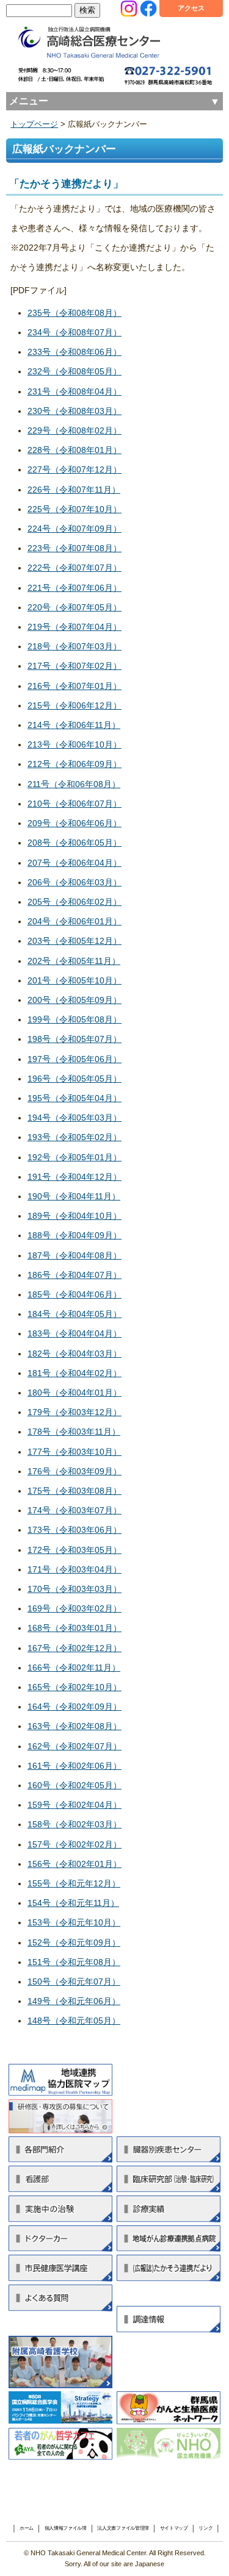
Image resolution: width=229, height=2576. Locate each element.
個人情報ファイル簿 (66, 2528)
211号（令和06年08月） (74, 784)
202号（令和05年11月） (74, 961)
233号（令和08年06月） (75, 352)
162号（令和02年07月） (75, 1746)
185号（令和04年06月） (75, 1294)
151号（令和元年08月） (74, 1962)
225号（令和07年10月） (75, 509)
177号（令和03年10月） (75, 1452)
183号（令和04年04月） (75, 1333)
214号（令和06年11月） (74, 725)
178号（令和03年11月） (74, 1432)
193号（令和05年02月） (75, 1137)
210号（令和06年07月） (75, 804)
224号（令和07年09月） (75, 529)
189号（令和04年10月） (75, 1216)
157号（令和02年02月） (75, 1844)
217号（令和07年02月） (75, 666)
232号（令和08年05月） (75, 371)
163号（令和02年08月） (75, 1726)
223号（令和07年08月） (75, 548)
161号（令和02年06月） (75, 1766)
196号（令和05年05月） (75, 1079)
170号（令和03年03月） (75, 1589)
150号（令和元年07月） (74, 1982)
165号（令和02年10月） (75, 1687)
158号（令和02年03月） (75, 1824)
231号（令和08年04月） (75, 391)
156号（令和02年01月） (75, 1864)
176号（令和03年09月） (75, 1471)
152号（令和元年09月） (74, 1943)
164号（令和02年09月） (75, 1707)
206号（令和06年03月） (75, 882)
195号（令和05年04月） (75, 1098)
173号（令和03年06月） (75, 1530)
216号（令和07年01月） (75, 686)
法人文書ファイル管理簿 (123, 2528)
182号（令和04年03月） (75, 1354)
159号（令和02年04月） (75, 1805)
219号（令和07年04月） (75, 627)
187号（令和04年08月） (75, 1255)
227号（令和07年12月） (75, 469)
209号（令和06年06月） (75, 823)
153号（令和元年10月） (74, 1922)
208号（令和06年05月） (75, 843)
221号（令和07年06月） (75, 588)
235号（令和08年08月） (75, 313)
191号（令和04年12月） (75, 1177)
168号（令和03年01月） (75, 1628)
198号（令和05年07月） (75, 1039)
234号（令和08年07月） (75, 332)
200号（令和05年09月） (75, 1000)
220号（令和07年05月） (75, 607)
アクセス (191, 8)
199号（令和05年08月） (75, 1019)
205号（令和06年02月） (75, 902)
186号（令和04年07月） (75, 1275)
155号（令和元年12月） (74, 1883)
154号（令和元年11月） (73, 1903)
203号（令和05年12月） (75, 941)
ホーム (27, 2528)
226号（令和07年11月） (74, 490)
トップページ (34, 124)
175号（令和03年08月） (75, 1491)
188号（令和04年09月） (75, 1235)
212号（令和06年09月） (75, 764)
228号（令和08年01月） (75, 450)
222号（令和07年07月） (75, 568)
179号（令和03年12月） (75, 1412)
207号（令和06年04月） (75, 863)
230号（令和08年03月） (75, 411)
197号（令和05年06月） (75, 1059)
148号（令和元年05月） (74, 2021)
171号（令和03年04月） (75, 1569)
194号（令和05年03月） (75, 1118)
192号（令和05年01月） (75, 1157)
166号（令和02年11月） (74, 1668)
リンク (205, 2528)
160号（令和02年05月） (75, 1785)
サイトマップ (174, 2528)
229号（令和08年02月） (75, 430)
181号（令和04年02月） (75, 1373)
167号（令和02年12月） (75, 1648)
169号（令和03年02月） (75, 1608)
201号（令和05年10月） (75, 980)
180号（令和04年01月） (75, 1393)
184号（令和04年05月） (75, 1314)
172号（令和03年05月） (75, 1550)
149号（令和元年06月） (74, 2001)
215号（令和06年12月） (75, 705)
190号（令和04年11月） (74, 1196)
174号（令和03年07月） (75, 1510)
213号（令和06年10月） (75, 744)
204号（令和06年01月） (75, 921)
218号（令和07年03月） (75, 646)
